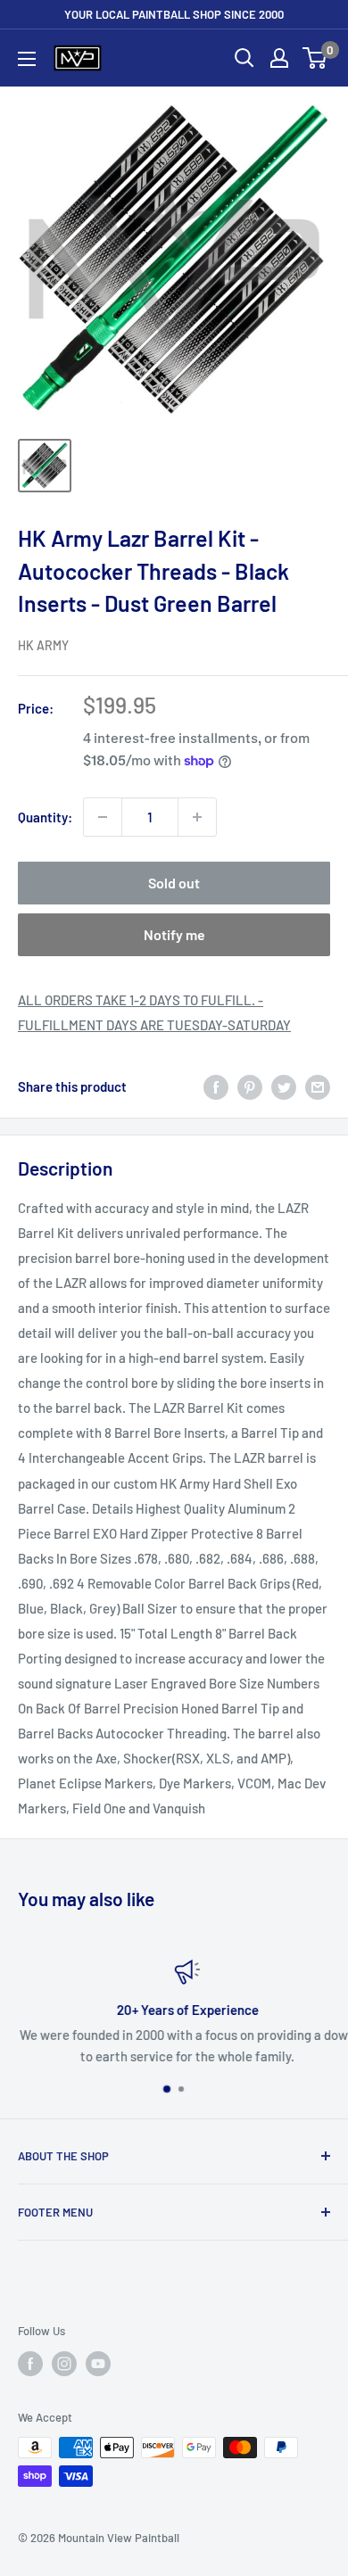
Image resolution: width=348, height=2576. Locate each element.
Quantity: (45, 817)
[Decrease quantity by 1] (103, 817)
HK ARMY (43, 645)
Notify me (174, 934)
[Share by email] (318, 1086)
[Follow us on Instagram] (64, 2364)
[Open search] (244, 58)
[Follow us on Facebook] (30, 2364)
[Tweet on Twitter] (284, 1086)
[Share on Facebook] (216, 1086)
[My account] (279, 58)
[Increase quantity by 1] (197, 817)
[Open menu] (27, 59)
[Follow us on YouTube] (98, 2364)
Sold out (174, 883)
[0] (315, 58)
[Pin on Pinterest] (250, 1086)
